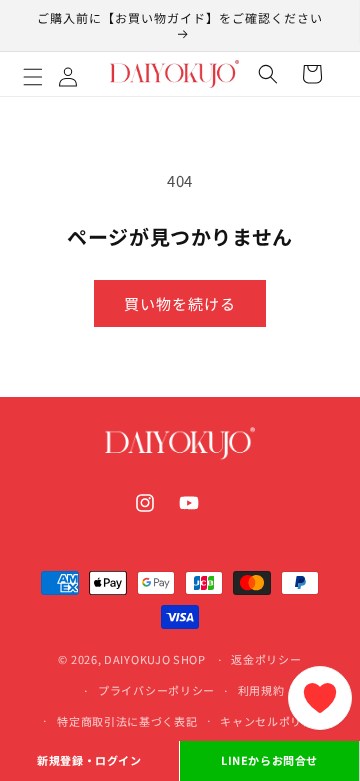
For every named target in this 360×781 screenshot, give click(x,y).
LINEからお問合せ (269, 760)
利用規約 (261, 690)
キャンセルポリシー (272, 721)
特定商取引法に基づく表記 (127, 721)
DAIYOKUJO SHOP (155, 659)
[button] (55, 74)
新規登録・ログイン (89, 760)
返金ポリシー (266, 659)
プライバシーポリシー (156, 690)
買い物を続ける (180, 303)
